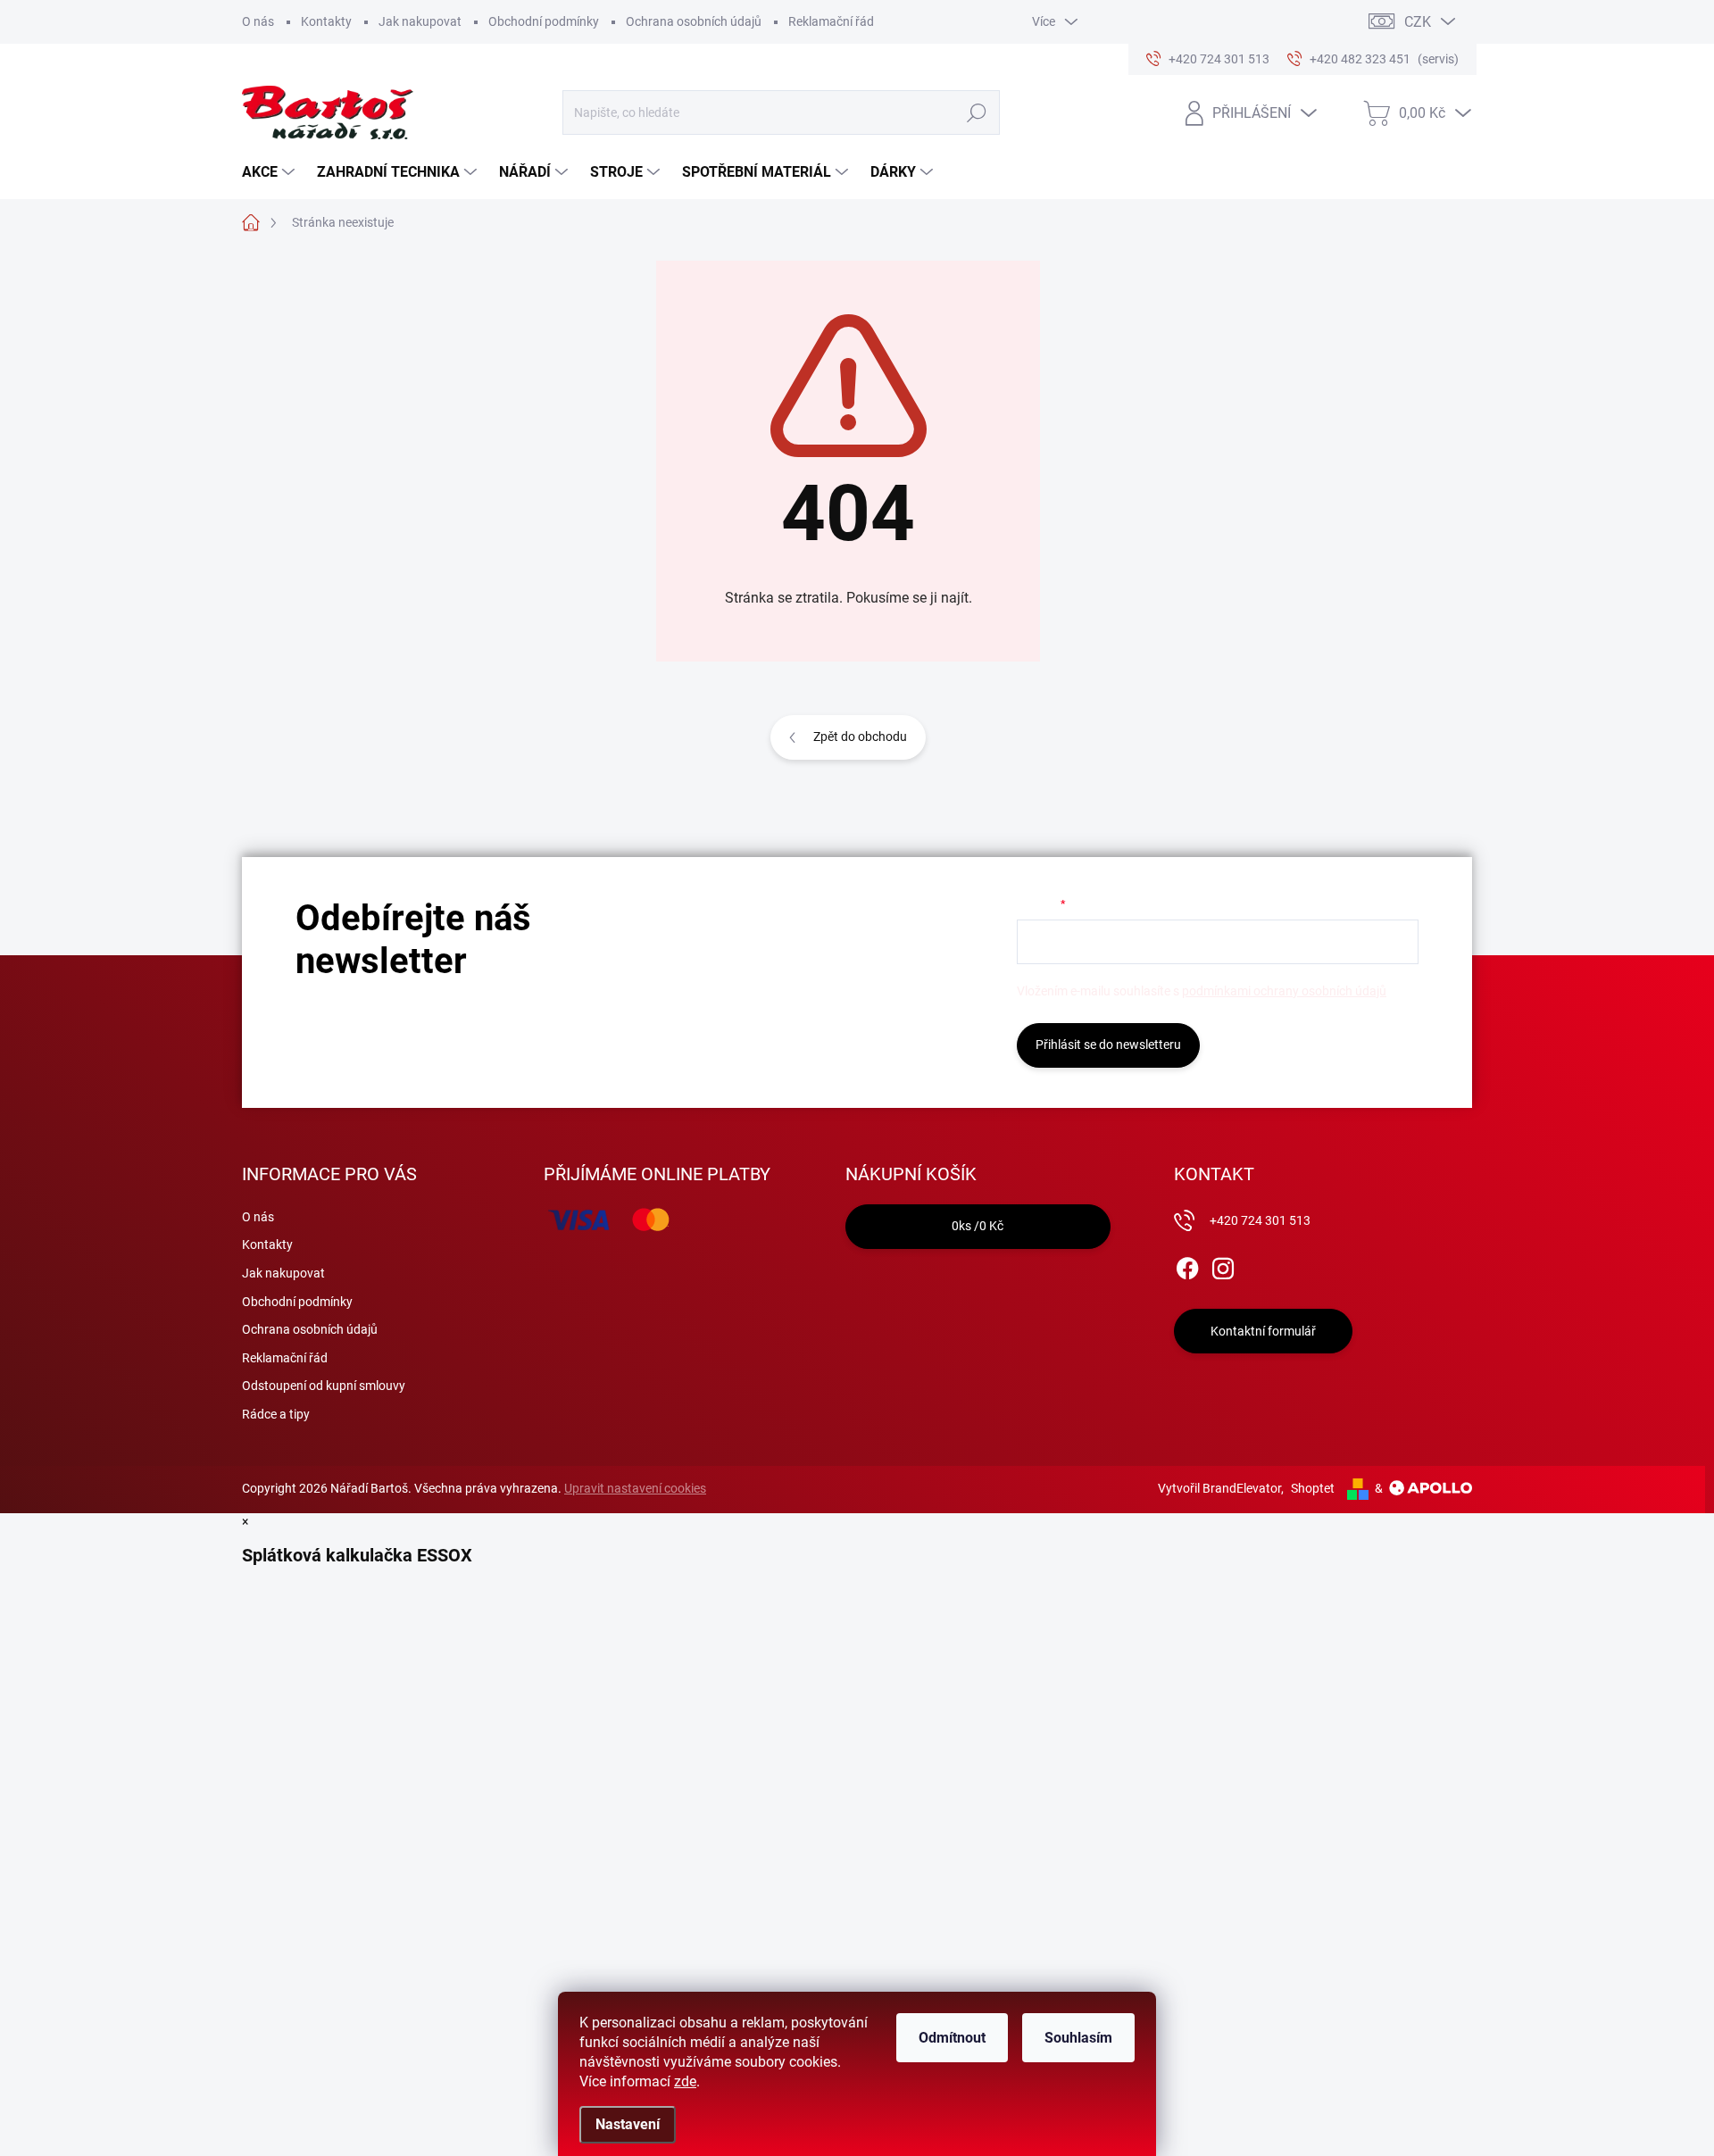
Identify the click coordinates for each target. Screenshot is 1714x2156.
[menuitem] (270, 172)
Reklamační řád (831, 21)
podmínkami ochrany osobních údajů (1284, 991)
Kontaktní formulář (1263, 1331)
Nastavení (628, 2124)
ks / (978, 1226)
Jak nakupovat (420, 21)
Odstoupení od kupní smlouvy (324, 1386)
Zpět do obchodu (860, 737)
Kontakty (326, 21)
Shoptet (1313, 1488)
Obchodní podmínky (544, 21)
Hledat (976, 112)
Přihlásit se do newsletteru (1108, 1045)
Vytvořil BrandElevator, (1221, 1488)
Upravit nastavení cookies (635, 1488)
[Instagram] (1223, 1265)
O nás (258, 21)
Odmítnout (952, 2038)
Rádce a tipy (276, 1414)
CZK (1418, 22)
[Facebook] (1187, 1265)
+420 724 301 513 (1260, 1220)
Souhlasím (1078, 2038)
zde (685, 2081)
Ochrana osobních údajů (694, 21)
